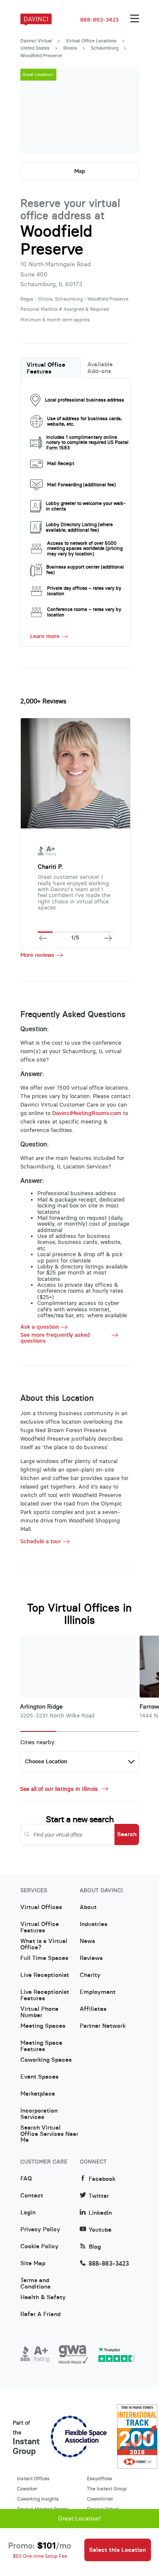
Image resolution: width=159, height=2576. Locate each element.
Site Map (33, 2264)
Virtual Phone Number (39, 2012)
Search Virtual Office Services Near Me (49, 2131)
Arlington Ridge (41, 1707)
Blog (95, 2247)
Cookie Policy (39, 2247)
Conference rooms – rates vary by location (84, 612)
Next (124, 111)
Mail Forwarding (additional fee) (81, 485)
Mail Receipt (61, 463)
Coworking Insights (38, 2499)
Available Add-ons (100, 368)
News (87, 1941)
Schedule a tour (41, 1542)
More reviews (37, 955)
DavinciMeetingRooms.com (87, 1113)
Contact (32, 2196)
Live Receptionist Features (45, 1995)
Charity (90, 1975)
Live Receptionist (45, 1975)
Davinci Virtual (36, 41)
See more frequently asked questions (55, 1338)
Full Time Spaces (44, 1958)
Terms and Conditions (35, 2283)
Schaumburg (105, 48)
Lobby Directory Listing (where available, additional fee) (79, 527)
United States (35, 48)
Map (80, 171)
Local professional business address (85, 400)
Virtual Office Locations (91, 41)
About (88, 1907)
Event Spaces (39, 2077)
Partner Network (103, 2026)
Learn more (45, 636)
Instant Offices (33, 2478)
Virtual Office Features (46, 368)
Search (127, 1834)
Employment (98, 1992)
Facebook (102, 2179)
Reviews (91, 1958)
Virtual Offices (41, 1907)
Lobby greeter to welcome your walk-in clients (86, 506)
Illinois (70, 48)
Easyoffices (100, 2478)
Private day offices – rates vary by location (84, 591)
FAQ (26, 2179)
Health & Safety (43, 2297)
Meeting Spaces (43, 2026)
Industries (93, 1924)
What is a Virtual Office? (44, 1944)
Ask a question (40, 1327)
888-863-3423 (99, 20)
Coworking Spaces (46, 2060)
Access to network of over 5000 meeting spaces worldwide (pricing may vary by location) (85, 549)
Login (28, 2213)
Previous (35, 111)
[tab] (51, 368)
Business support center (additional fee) (85, 570)
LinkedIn (100, 2213)
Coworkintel (100, 2499)
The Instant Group (107, 2489)
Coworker (27, 2489)
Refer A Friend (40, 2314)
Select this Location (117, 2550)
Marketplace (38, 2094)
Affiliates (93, 2009)
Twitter (99, 2196)
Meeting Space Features (41, 2046)
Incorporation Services (39, 2114)
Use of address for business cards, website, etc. (85, 421)
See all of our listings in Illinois (60, 1789)
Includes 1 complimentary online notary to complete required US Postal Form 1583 (87, 443)
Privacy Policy (40, 2230)
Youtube (100, 2230)
